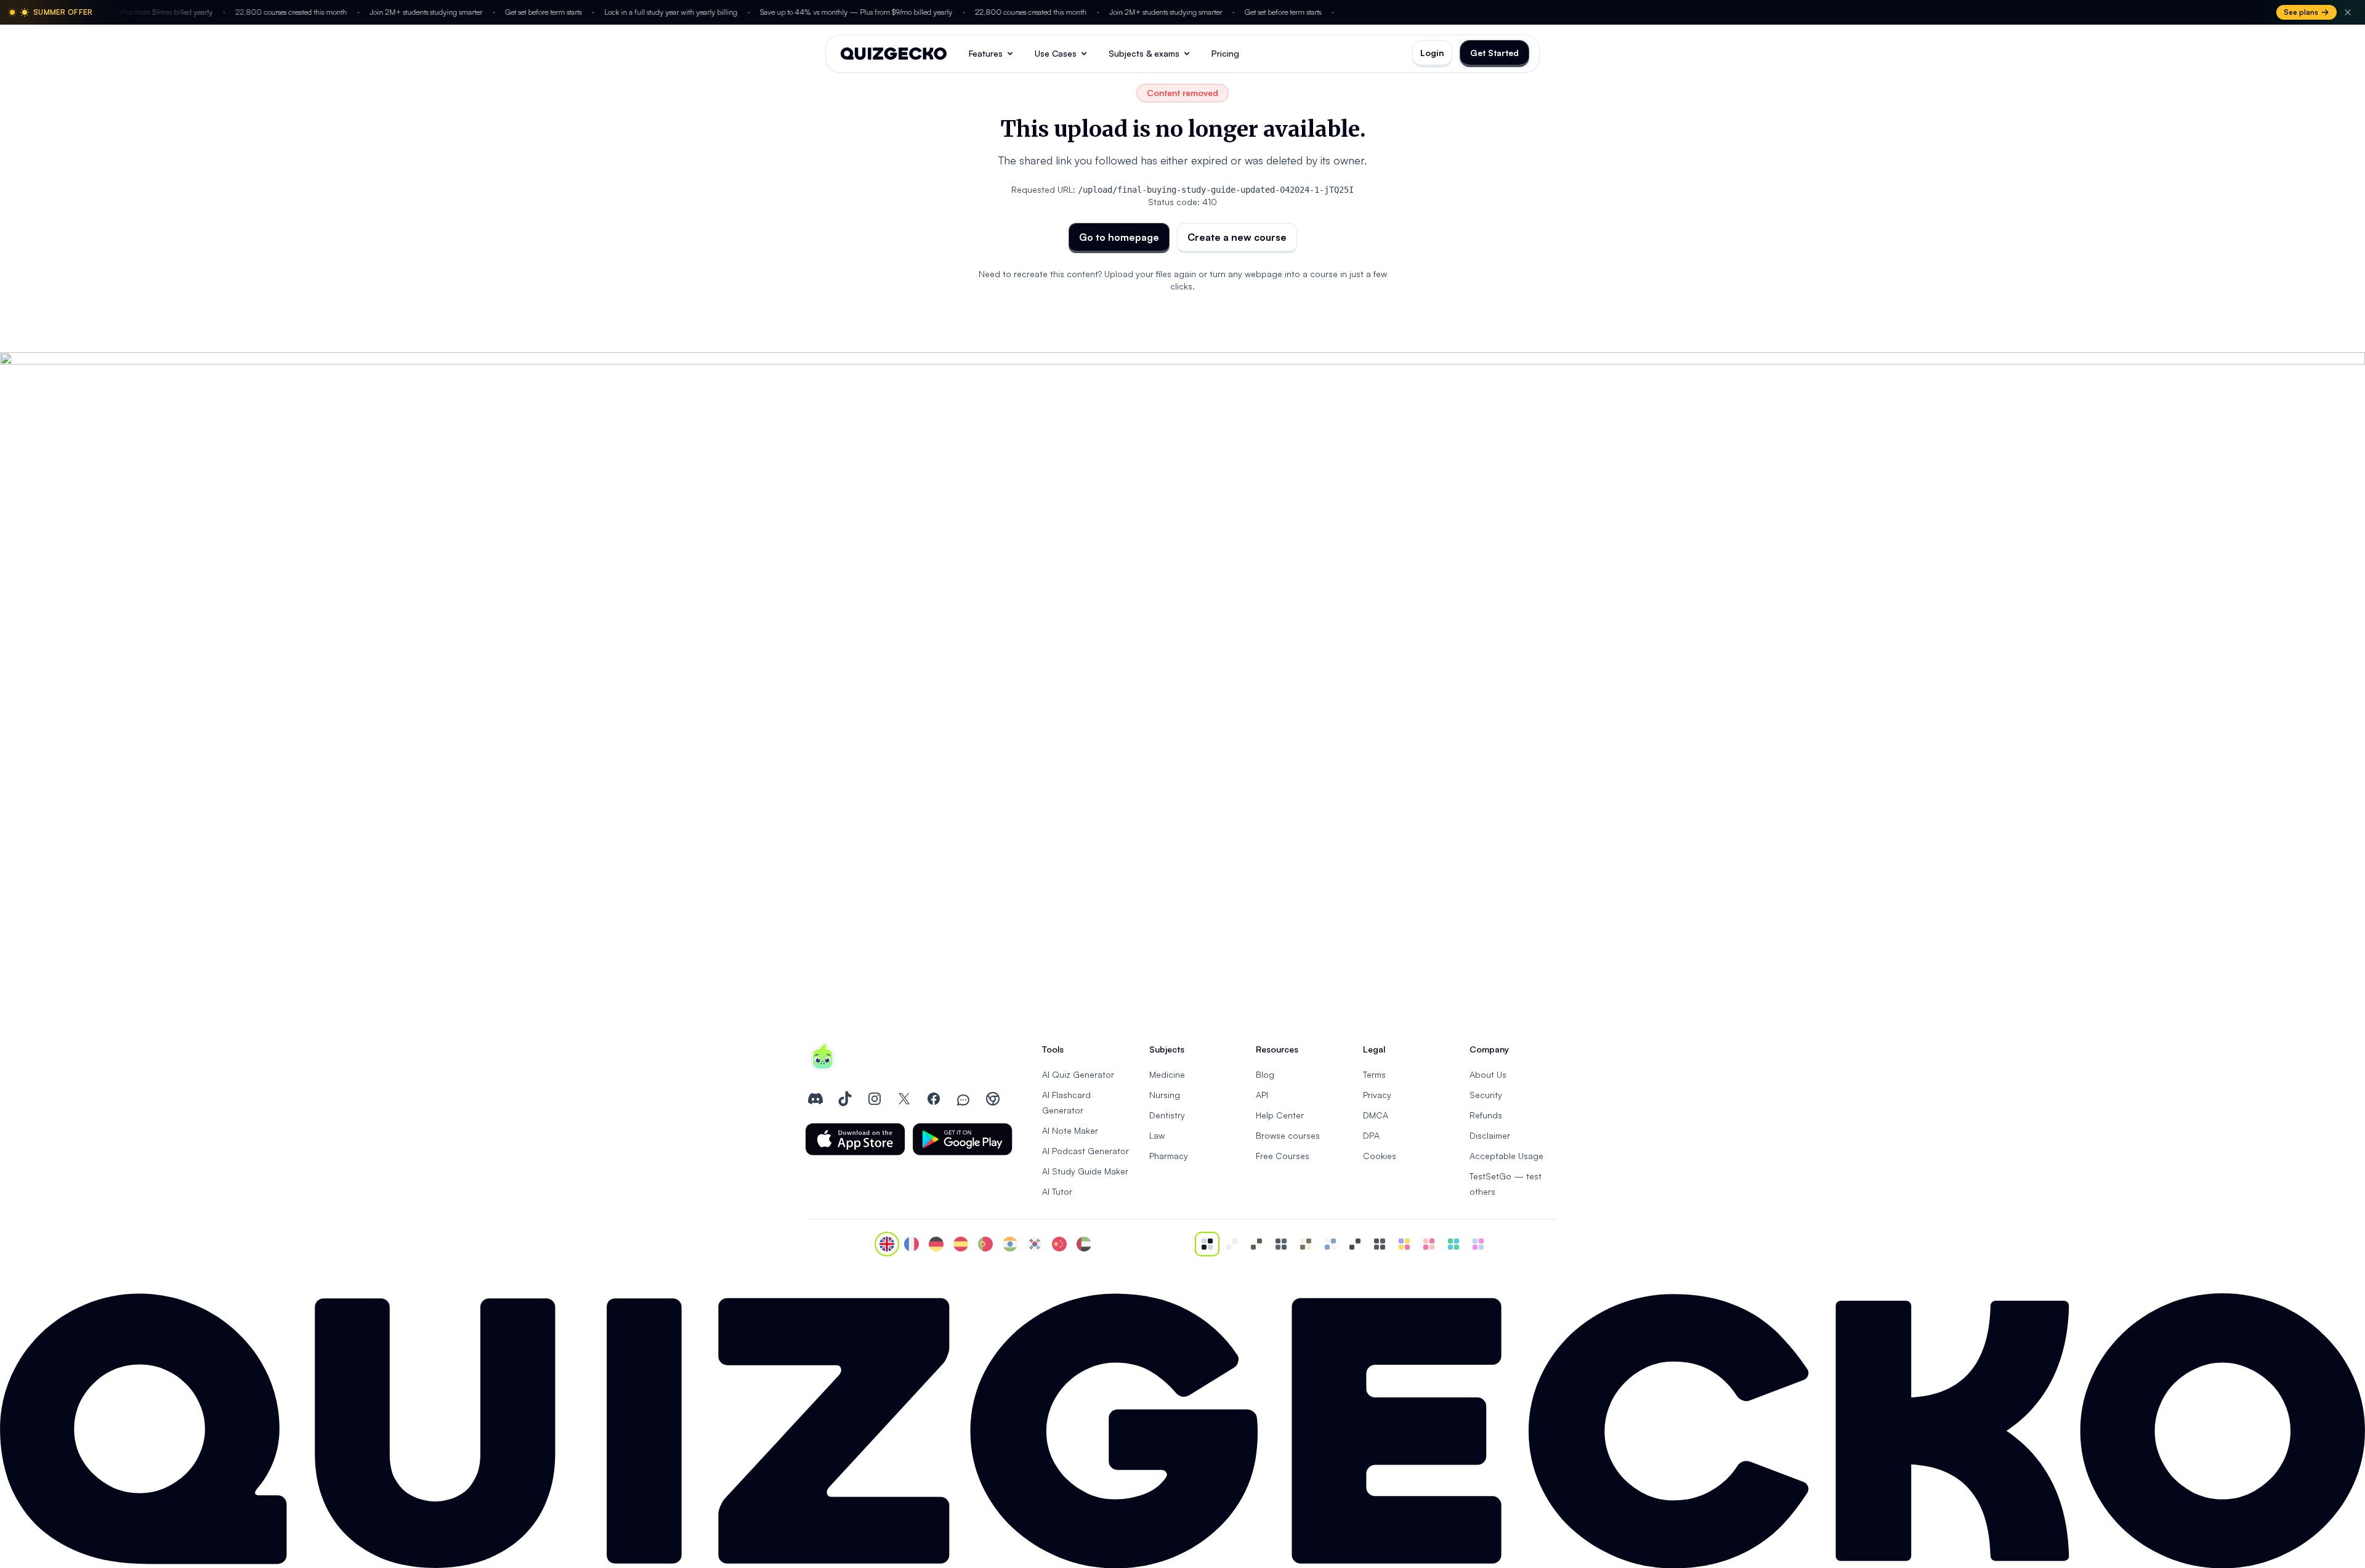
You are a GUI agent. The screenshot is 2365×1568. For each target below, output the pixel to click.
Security (1486, 1095)
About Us (1488, 1074)
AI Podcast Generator (1085, 1151)
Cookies (1380, 1156)
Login (1432, 53)
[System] (1207, 1244)
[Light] (1232, 1244)
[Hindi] (1010, 1244)
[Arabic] (1084, 1244)
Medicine (1167, 1074)
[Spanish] (961, 1244)
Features (986, 53)
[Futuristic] (1453, 1244)
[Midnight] (1380, 1244)
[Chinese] (1059, 1244)
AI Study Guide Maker (1085, 1171)
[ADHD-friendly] (1330, 1244)
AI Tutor (1057, 1191)
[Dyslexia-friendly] (1306, 1244)
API (1262, 1095)
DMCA (1376, 1115)
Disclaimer (1490, 1135)
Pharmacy (1169, 1156)
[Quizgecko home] (894, 54)
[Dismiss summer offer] (2348, 12)
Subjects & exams (1144, 53)
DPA (1371, 1135)
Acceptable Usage (1506, 1156)
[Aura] (1429, 1244)
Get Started (1494, 53)
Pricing (1225, 53)
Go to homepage (1119, 237)
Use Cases (1056, 53)
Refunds (1486, 1115)
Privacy (1377, 1095)
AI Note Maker (1070, 1130)
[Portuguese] (985, 1244)
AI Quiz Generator (1078, 1074)
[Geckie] (1404, 1244)
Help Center (1280, 1115)
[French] (912, 1244)
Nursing (1165, 1095)
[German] (936, 1244)
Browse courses (1288, 1135)
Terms (1374, 1074)
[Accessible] (1355, 1244)
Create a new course (1237, 237)
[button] (855, 1139)
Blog (1265, 1074)
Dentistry (1167, 1115)
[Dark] (1281, 1244)
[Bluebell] (1478, 1244)
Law (1157, 1135)
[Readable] (1256, 1244)
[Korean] (1035, 1244)
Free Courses (1283, 1156)
